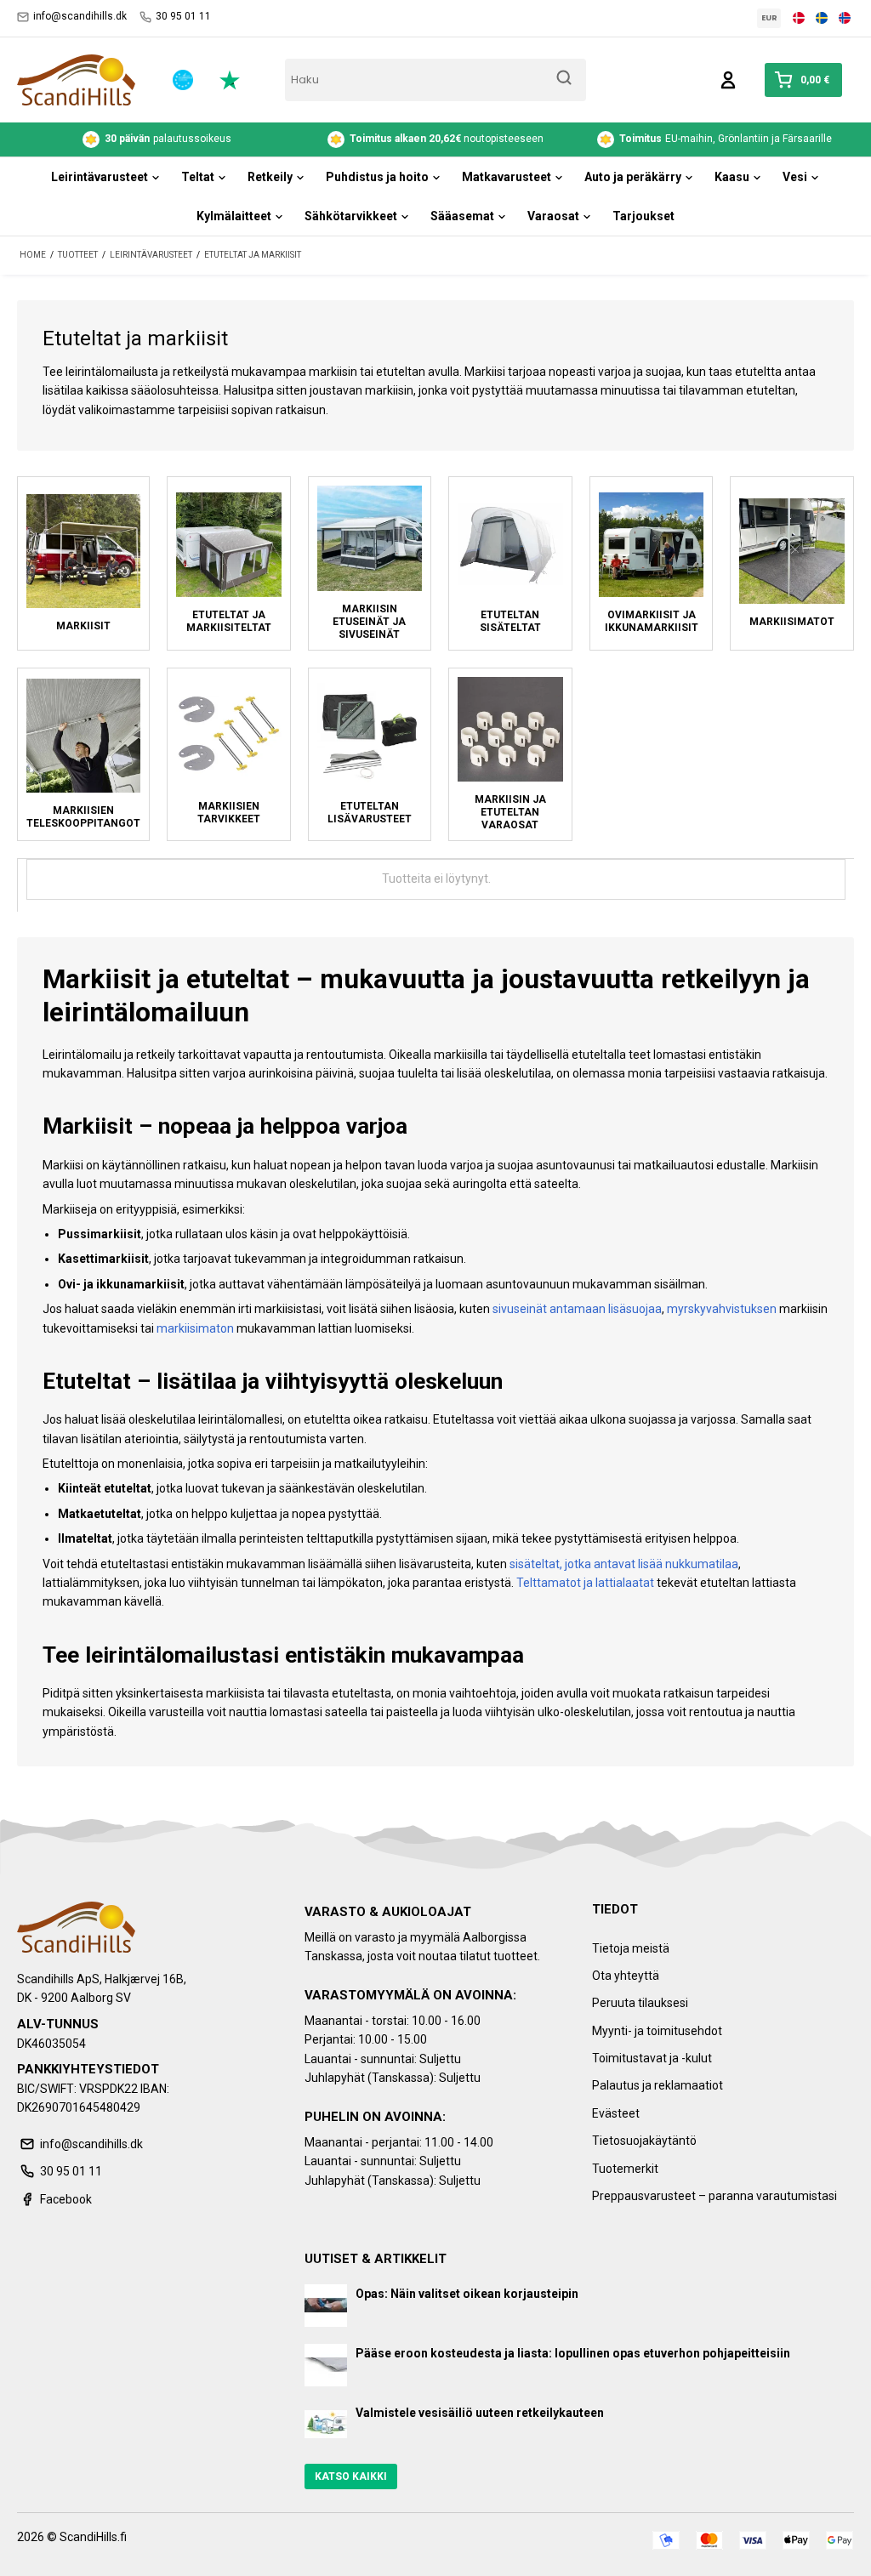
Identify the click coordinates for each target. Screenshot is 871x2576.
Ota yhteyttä (626, 1976)
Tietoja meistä (631, 1948)
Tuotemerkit (625, 2169)
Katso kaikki (351, 2476)
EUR (769, 18)
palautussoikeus (168, 139)
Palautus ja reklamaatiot (658, 2085)
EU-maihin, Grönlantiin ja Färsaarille (726, 139)
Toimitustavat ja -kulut (652, 2058)
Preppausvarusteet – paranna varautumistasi (714, 2196)
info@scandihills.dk (80, 16)
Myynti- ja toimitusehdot (657, 2031)
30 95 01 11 (183, 16)
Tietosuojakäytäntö (644, 2141)
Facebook (66, 2199)
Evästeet (616, 2113)
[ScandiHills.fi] (76, 80)
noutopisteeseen (447, 139)
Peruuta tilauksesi (640, 2003)
